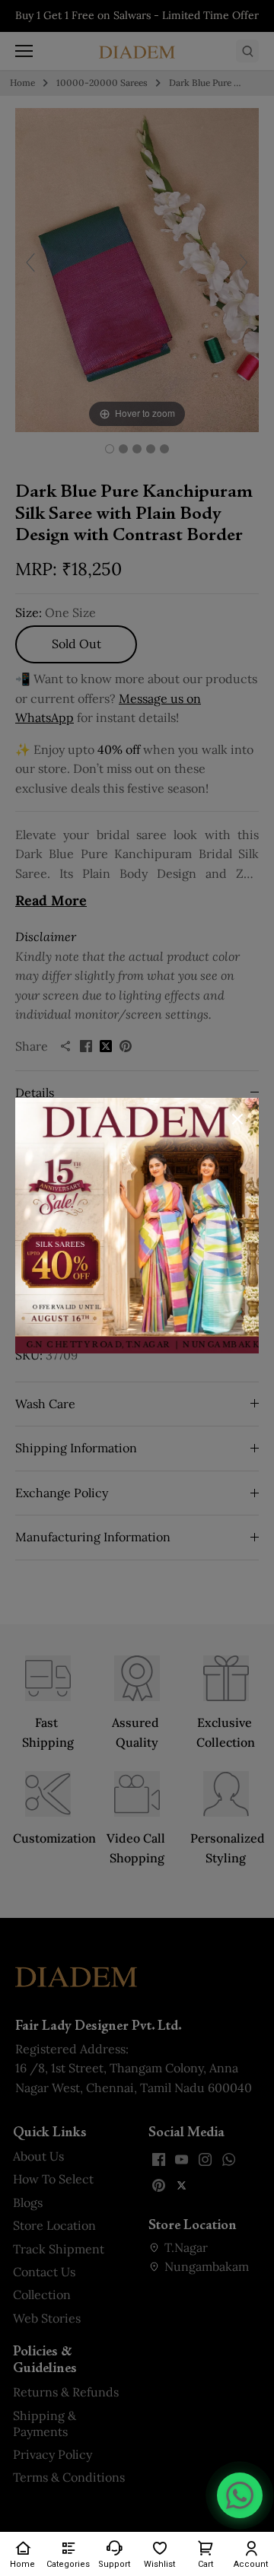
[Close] (237, 1119)
